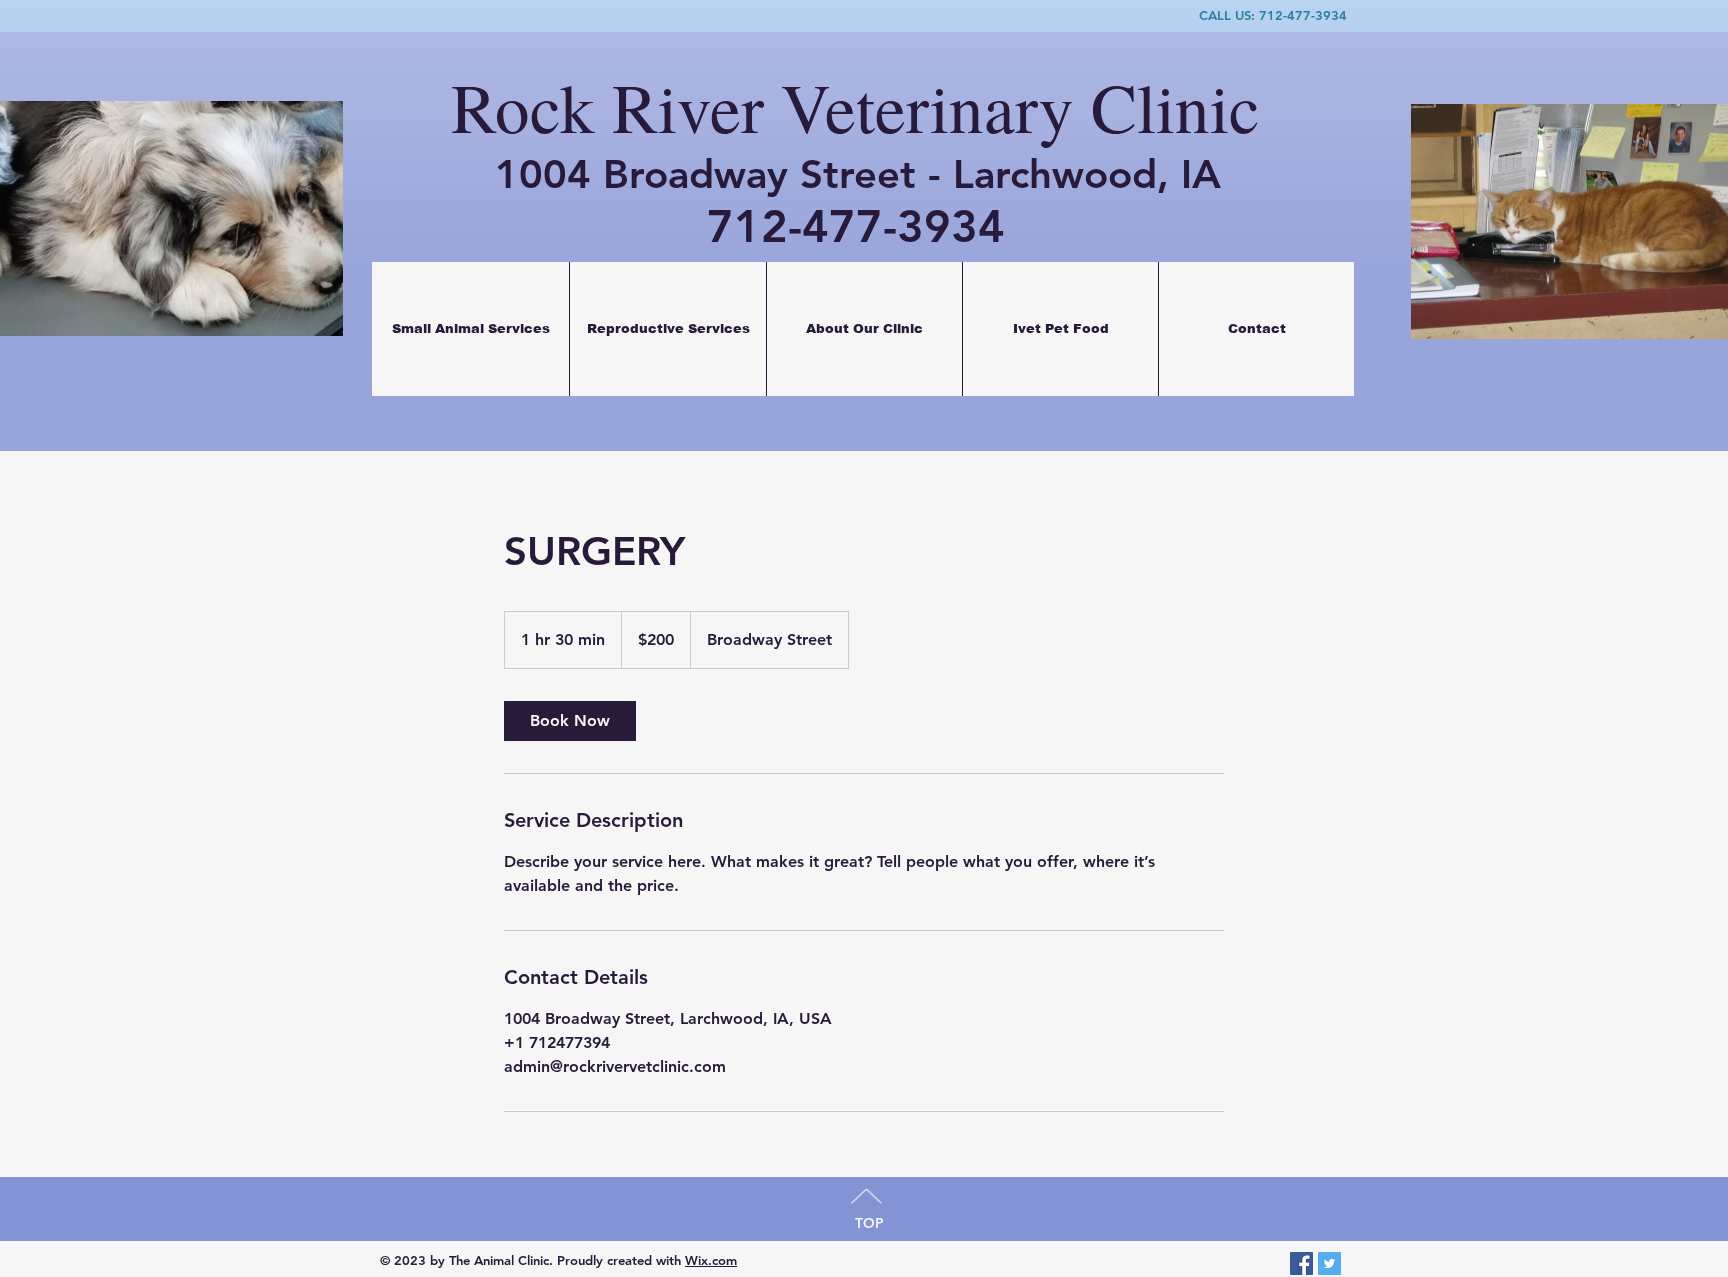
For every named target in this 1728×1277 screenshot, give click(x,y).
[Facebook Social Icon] (1301, 1263)
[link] (570, 721)
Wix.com (711, 1260)
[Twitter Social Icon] (1329, 1263)
